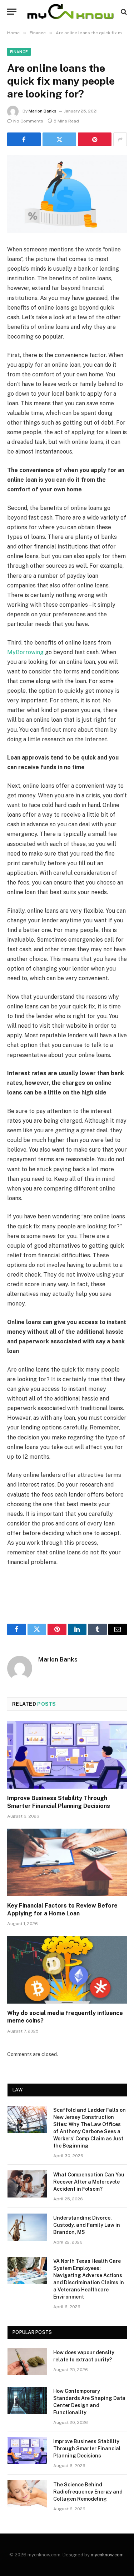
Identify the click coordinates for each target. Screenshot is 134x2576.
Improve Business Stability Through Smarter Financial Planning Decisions (87, 2449)
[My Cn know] (71, 12)
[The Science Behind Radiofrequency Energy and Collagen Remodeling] (27, 2494)
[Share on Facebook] (24, 139)
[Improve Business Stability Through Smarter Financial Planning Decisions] (67, 1755)
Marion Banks (43, 111)
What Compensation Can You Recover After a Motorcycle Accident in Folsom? (89, 2182)
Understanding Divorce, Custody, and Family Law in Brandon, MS (87, 2225)
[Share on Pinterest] (95, 139)
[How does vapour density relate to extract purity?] (27, 2362)
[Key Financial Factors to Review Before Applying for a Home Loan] (67, 1862)
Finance (19, 52)
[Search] (123, 12)
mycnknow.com (107, 2555)
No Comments (28, 121)
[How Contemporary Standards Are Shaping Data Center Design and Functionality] (27, 2400)
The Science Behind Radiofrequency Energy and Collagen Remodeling (88, 2492)
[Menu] (12, 12)
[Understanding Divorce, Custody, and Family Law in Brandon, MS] (27, 2227)
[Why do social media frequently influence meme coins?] (67, 1970)
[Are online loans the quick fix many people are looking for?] (67, 194)
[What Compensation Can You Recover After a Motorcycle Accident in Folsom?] (27, 2184)
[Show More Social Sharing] (120, 139)
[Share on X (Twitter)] (59, 139)
